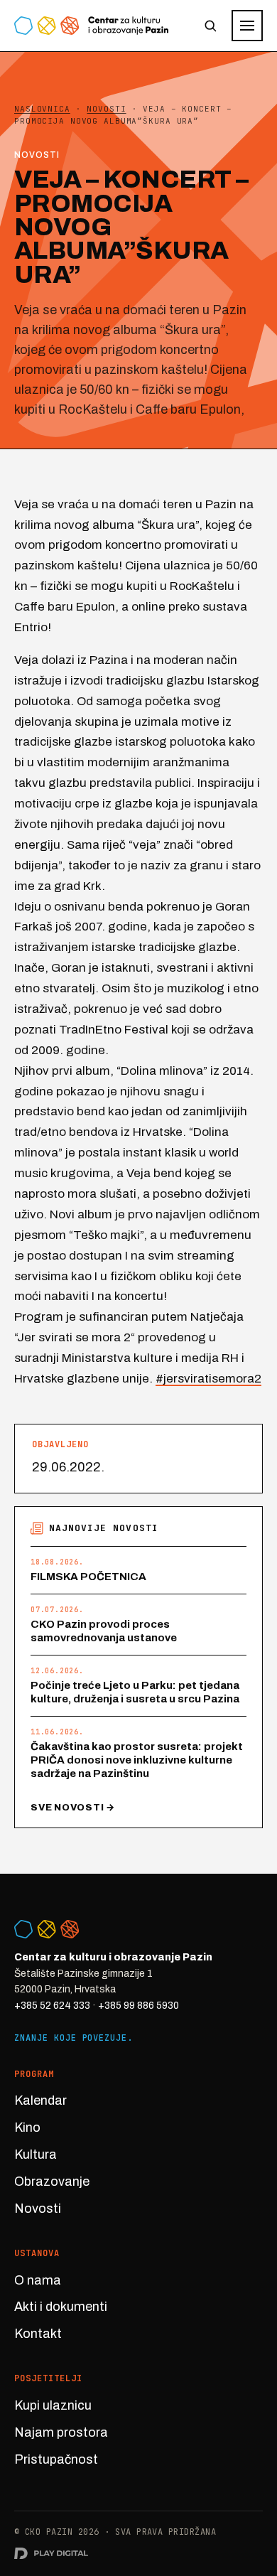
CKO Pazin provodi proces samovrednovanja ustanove (104, 1631)
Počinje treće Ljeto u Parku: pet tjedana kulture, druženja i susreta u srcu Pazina (135, 1692)
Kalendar (40, 2100)
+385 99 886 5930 (138, 2006)
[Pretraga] (210, 26)
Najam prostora (61, 2432)
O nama (38, 2280)
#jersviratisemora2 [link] (208, 1379)
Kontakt (38, 2334)
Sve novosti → (73, 1808)
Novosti (38, 2209)
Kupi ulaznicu (53, 2405)
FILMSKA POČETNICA (88, 1577)
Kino (27, 2127)
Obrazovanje (52, 2181)
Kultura (36, 2154)
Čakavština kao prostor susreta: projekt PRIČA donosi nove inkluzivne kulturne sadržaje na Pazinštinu (137, 1760)
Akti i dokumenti (61, 2307)
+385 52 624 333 (52, 2006)
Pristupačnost (56, 2459)
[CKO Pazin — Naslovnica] (91, 26)
